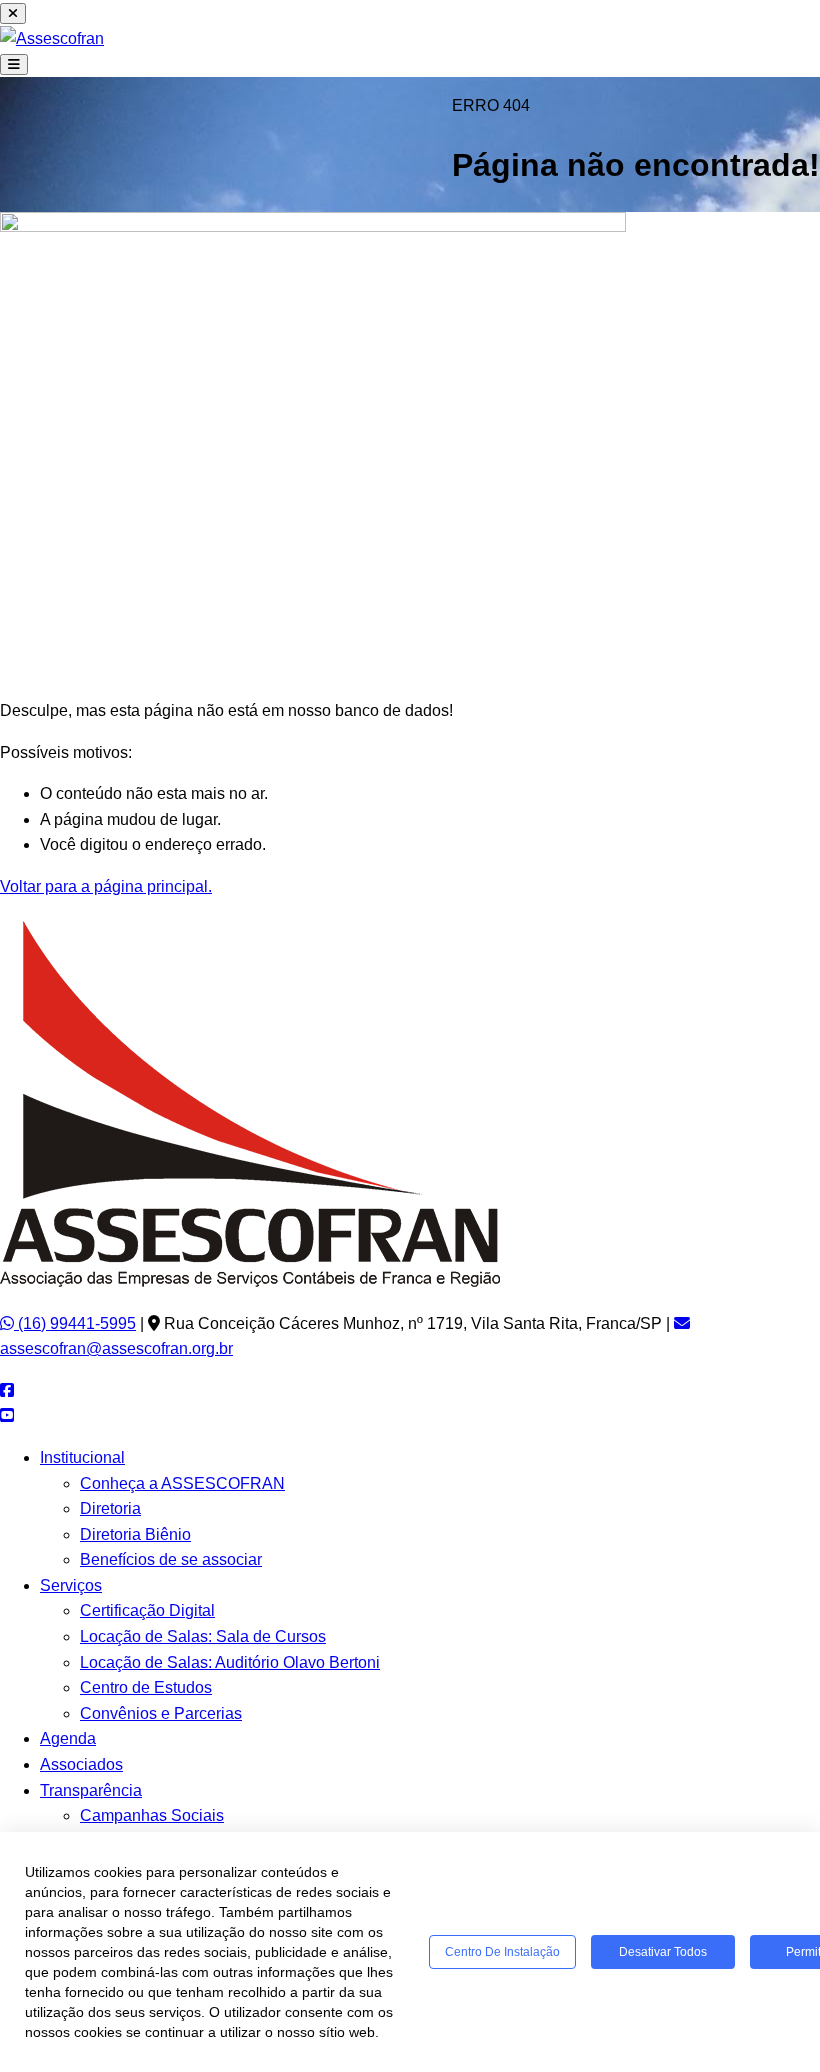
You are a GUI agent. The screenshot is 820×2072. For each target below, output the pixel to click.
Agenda (68, 1738)
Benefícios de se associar (171, 1559)
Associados (81, 1764)
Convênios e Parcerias (161, 1713)
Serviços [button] (71, 1585)
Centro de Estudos (146, 1687)
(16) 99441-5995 (75, 1323)
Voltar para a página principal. (106, 886)
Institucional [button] (82, 1457)
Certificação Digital (147, 1610)
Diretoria (110, 1508)
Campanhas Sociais (152, 1815)
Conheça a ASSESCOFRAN (182, 1483)
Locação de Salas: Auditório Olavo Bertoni (230, 1662)
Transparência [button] (91, 1790)
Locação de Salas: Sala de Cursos (203, 1636)
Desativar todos (663, 1952)
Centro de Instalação (502, 1952)
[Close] (13, 13)
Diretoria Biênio (135, 1534)
